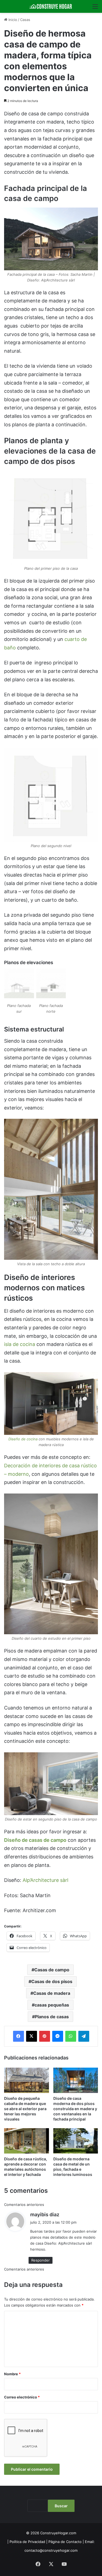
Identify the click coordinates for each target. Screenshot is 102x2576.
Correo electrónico (22, 2397)
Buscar (61, 2506)
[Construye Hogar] (51, 6)
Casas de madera (52, 1993)
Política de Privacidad (27, 2542)
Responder (41, 2260)
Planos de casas (52, 2017)
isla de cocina (20, 1344)
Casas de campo (52, 1970)
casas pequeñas (52, 2005)
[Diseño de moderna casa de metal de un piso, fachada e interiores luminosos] (76, 2141)
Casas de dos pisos (52, 1981)
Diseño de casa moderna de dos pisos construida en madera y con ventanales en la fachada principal (75, 2109)
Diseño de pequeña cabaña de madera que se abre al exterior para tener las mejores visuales (25, 2109)
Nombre (12, 2374)
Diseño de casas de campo (35, 1840)
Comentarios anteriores (24, 2205)
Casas (25, 20)
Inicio (12, 20)
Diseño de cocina (23, 1439)
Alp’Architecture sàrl (45, 1880)
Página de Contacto (65, 2542)
